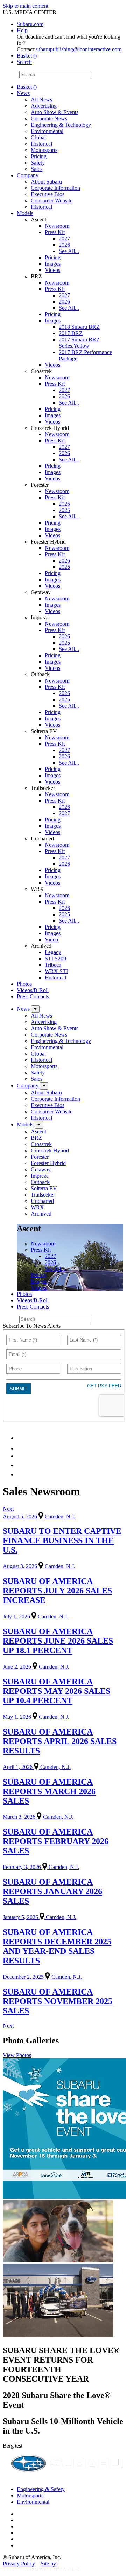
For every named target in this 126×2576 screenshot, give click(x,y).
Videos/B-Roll (33, 990)
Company (28, 175)
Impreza (40, 1176)
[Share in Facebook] (21, 1448)
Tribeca (53, 965)
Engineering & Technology (61, 125)
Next (8, 1509)
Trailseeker (43, 1195)
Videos (52, 270)
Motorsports (44, 150)
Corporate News (49, 118)
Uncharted (42, 1201)
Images (53, 264)
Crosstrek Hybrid (50, 1150)
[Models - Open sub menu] (39, 1125)
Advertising (44, 106)
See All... (69, 251)
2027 (64, 238)
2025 (64, 510)
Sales (37, 169)
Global (38, 137)
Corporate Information (55, 188)
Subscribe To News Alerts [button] (32, 1326)
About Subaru (46, 182)
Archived (41, 1214)
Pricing (39, 156)
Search (10, 74)
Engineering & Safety (41, 2489)
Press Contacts (33, 996)
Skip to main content (26, 6)
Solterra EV (44, 1188)
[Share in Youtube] (21, 1456)
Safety (38, 163)
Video (51, 940)
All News (41, 99)
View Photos (17, 2055)
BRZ (36, 1138)
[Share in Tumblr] (20, 1465)
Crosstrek (41, 1144)
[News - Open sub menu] (35, 1009)
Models (25, 213)
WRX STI (56, 971)
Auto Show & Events (55, 112)
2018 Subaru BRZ (79, 327)
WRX (37, 1207)
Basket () (27, 56)
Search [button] (24, 62)
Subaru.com (30, 24)
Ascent (38, 1131)
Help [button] (22, 30)
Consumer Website (52, 201)
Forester (40, 1157)
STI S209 (55, 958)
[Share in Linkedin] (22, 1438)
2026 (64, 245)
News (23, 93)
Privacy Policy (19, 2564)
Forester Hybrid (48, 1163)
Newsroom (57, 226)
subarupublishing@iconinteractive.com (78, 49)
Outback (40, 1182)
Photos (24, 984)
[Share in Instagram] (21, 1474)
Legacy (53, 952)
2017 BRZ (71, 333)
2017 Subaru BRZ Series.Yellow (79, 343)
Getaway (41, 1169)
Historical (41, 144)
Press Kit (55, 232)
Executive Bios (48, 194)
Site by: (49, 2564)
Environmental (47, 131)
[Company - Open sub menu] (44, 1086)
